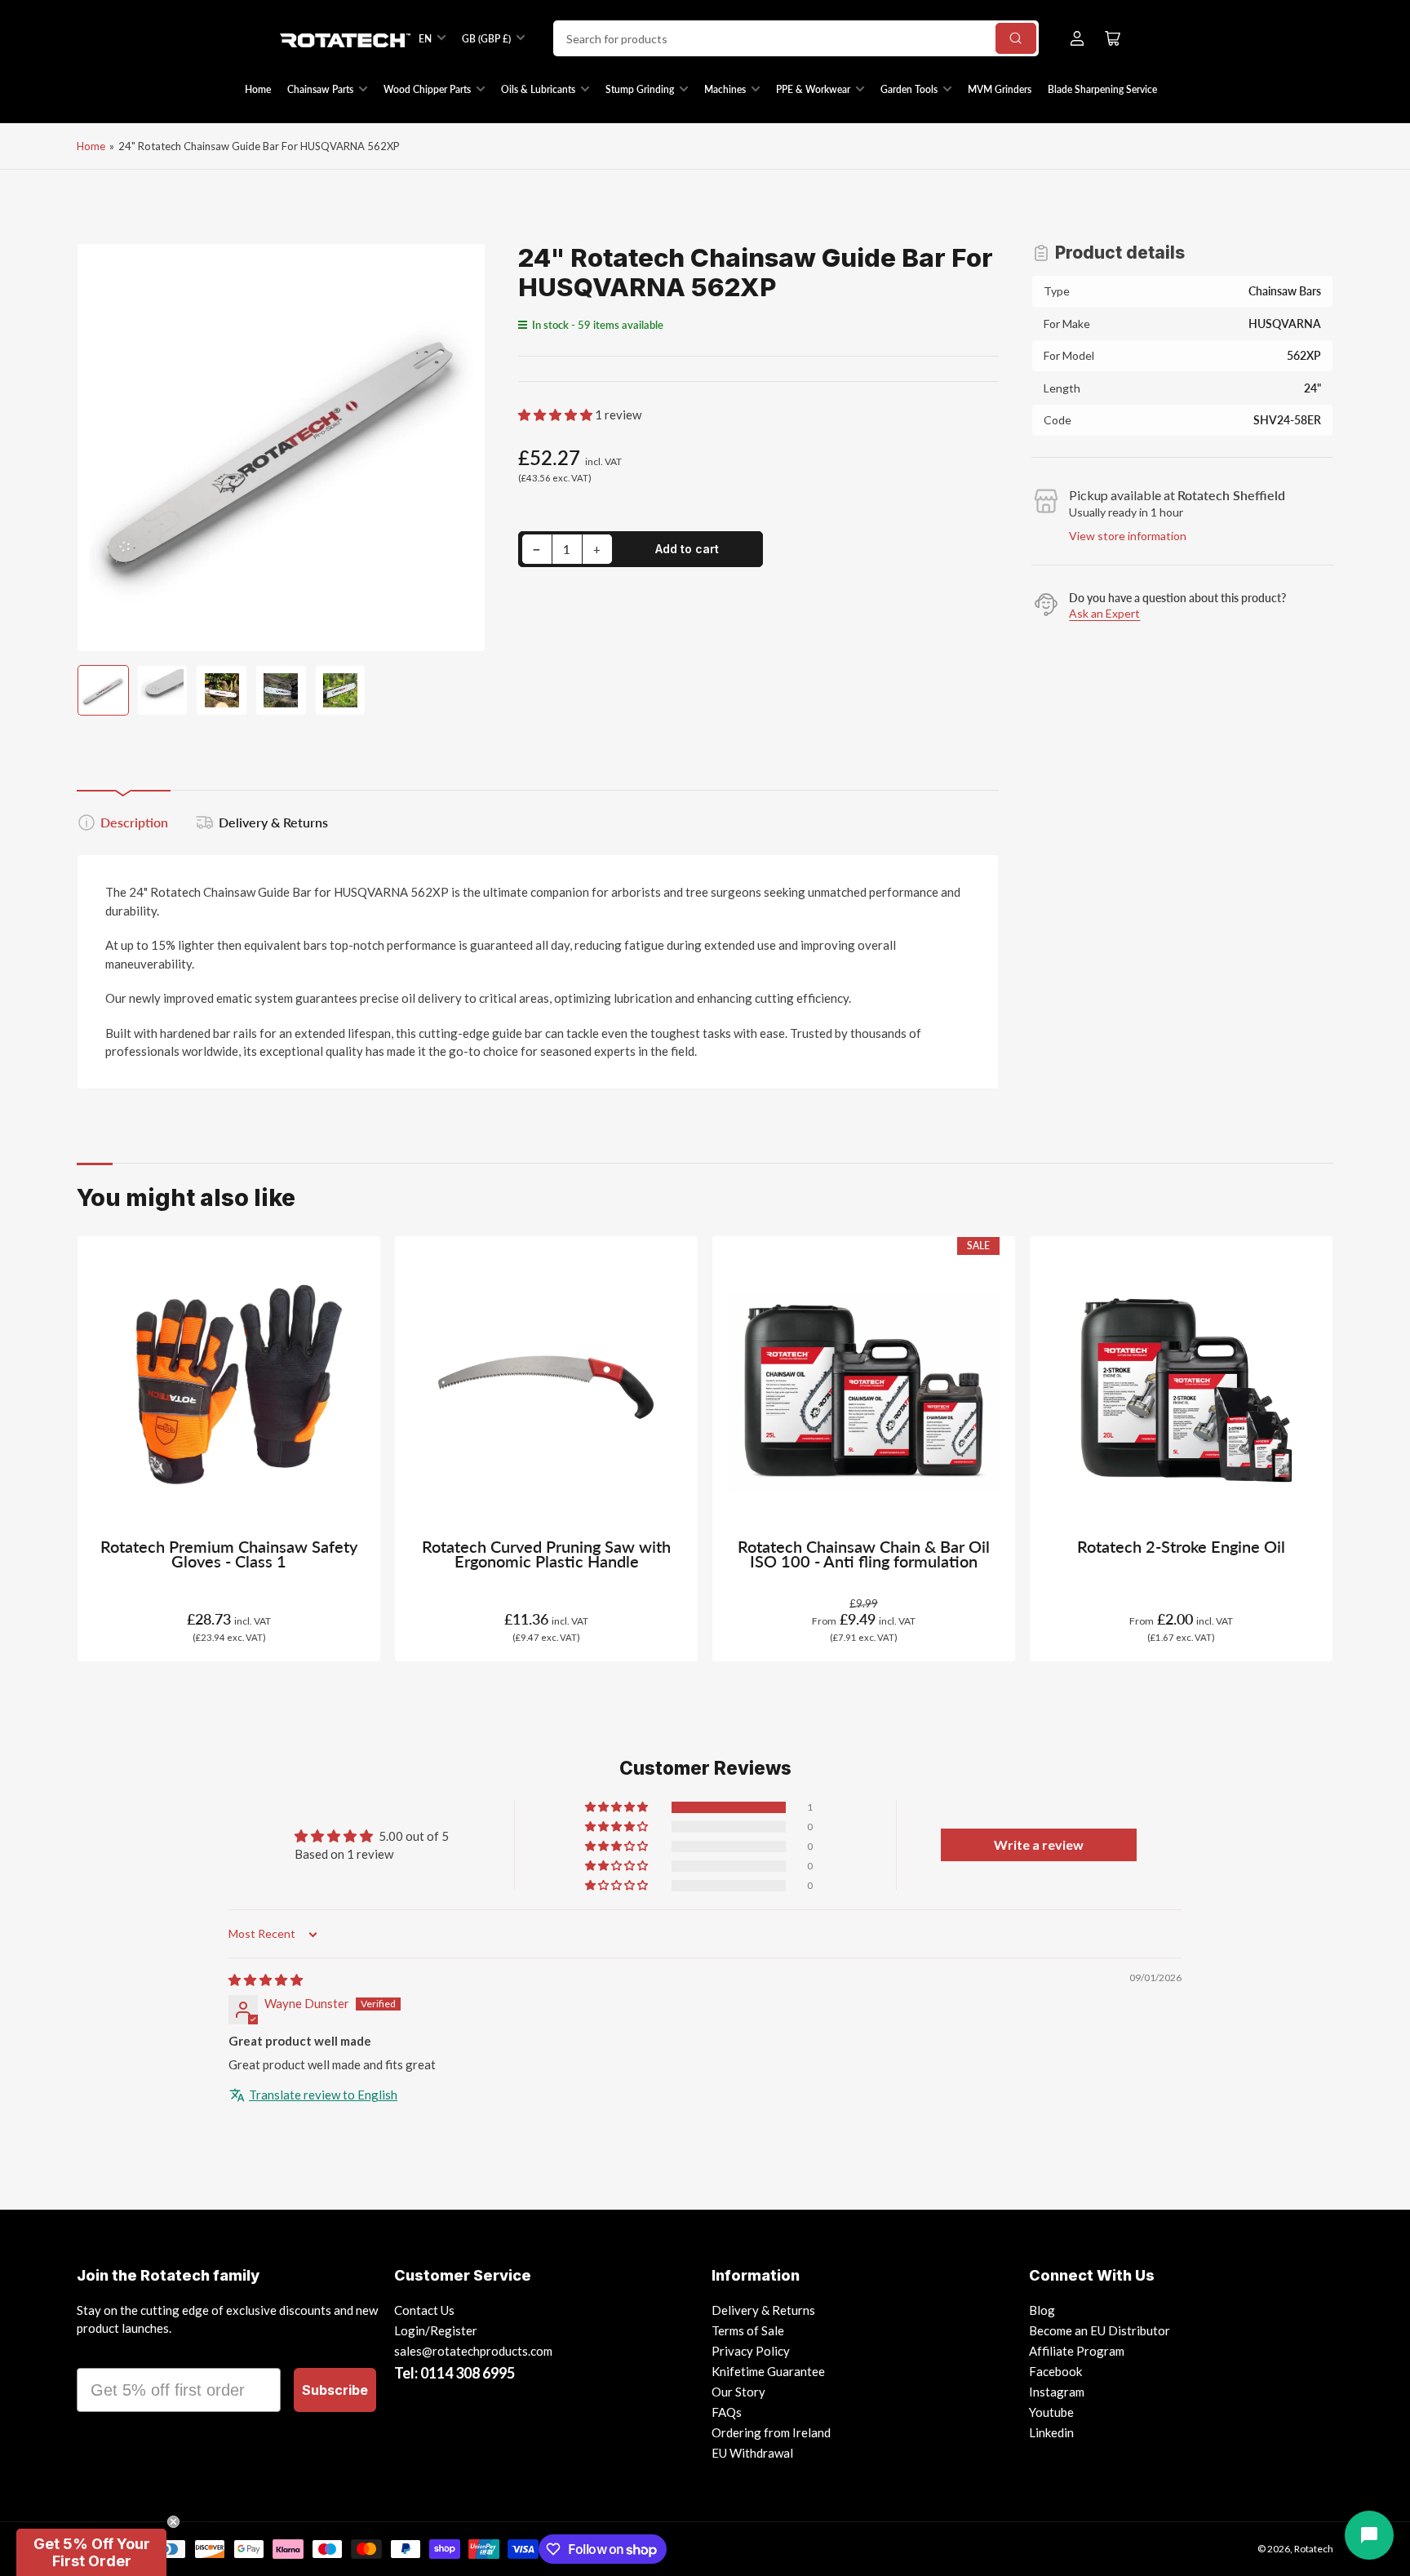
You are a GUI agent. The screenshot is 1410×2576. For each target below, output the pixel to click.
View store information (1128, 536)
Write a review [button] (1039, 1844)
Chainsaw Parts (320, 89)
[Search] (1016, 38)
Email (99, 2353)
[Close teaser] (173, 2522)
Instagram (1057, 2392)
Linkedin (1051, 2432)
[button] (556, 415)
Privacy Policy (751, 2351)
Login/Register (436, 2330)
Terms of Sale (748, 2330)
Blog (1042, 2310)
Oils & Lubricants (538, 89)
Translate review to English (323, 2095)
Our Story (738, 2392)
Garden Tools (909, 89)
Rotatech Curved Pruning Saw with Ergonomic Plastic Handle (546, 1554)
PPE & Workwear (813, 89)
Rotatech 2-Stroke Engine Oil (1181, 1547)
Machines (725, 89)
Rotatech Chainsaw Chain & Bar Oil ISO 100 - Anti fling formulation (864, 1554)
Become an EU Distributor (1100, 2330)
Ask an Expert (1104, 613)
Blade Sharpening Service (1102, 89)
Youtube (1051, 2412)
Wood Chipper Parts (427, 89)
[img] (266, 1980)
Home (258, 89)
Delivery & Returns (273, 822)
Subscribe (335, 2390)
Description (134, 822)
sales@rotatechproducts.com (473, 2351)
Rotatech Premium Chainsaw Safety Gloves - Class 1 (229, 1554)
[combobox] (796, 38)
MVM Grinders (1000, 89)
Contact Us (424, 2310)
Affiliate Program (1077, 2351)
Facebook (1055, 2371)
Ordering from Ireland (771, 2432)
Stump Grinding (640, 89)
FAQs (727, 2412)
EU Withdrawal (752, 2453)
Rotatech (1314, 2549)
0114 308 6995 (468, 2373)
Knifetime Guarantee (768, 2371)
